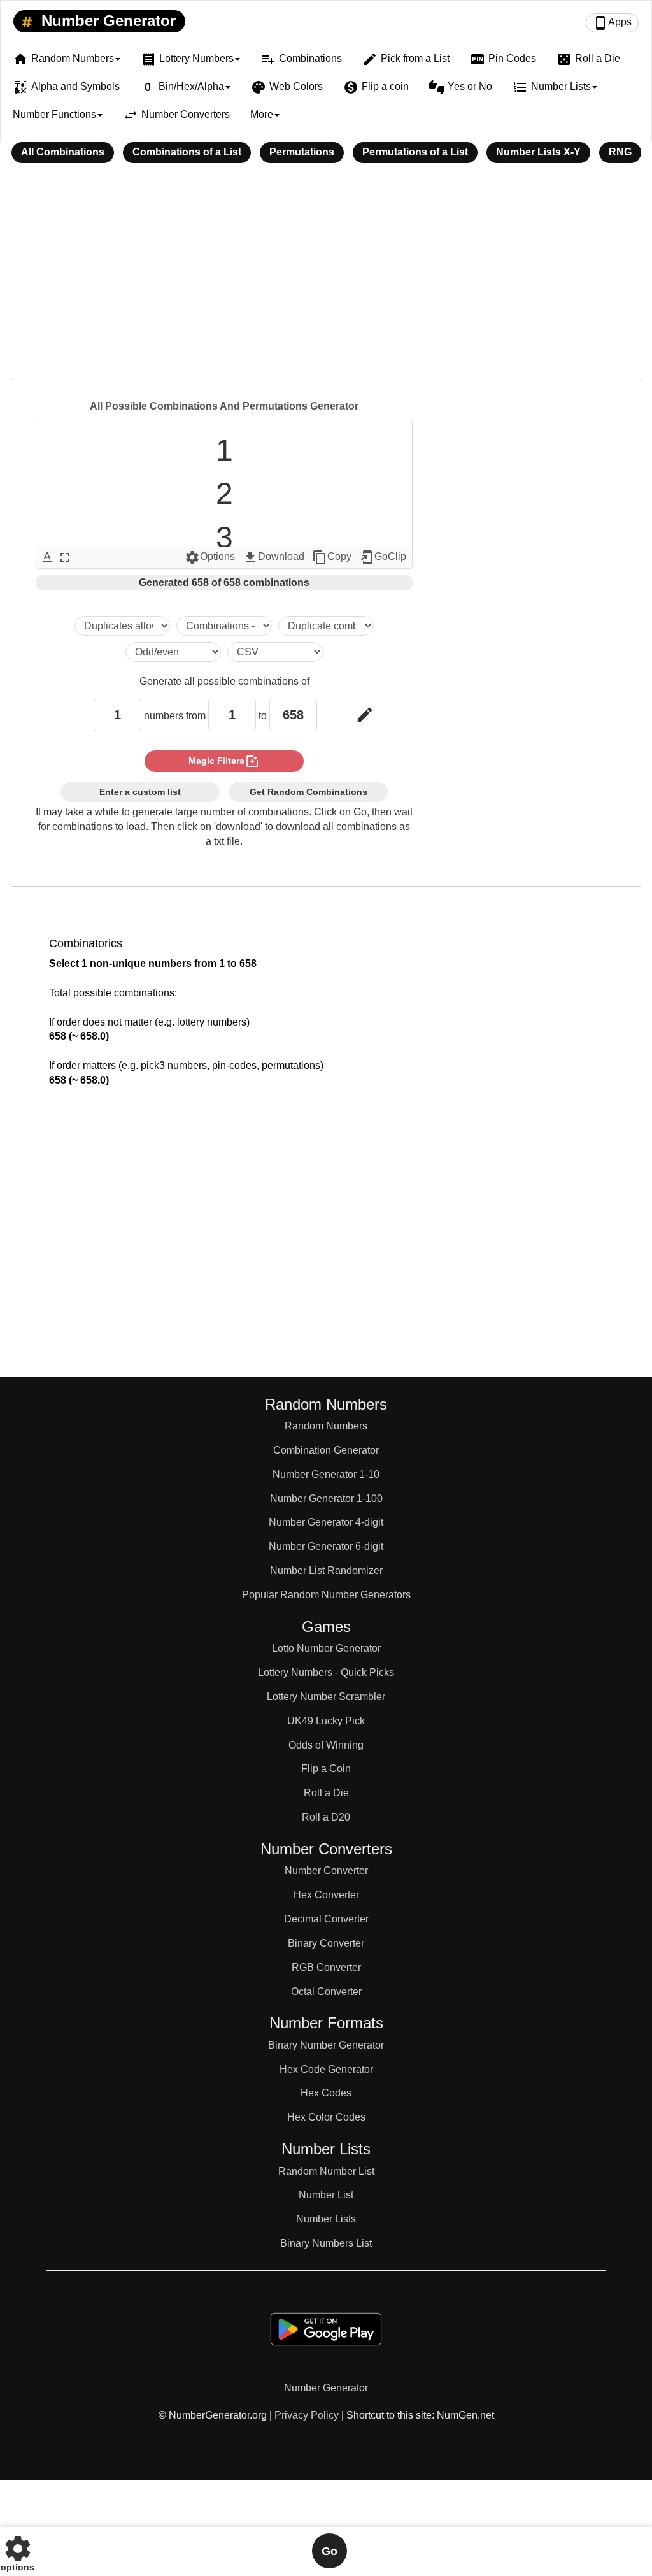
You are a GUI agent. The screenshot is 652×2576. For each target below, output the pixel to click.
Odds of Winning (326, 1745)
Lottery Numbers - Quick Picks (326, 1672)
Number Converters (176, 115)
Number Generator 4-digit (326, 1522)
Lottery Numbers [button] (187, 59)
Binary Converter (326, 1943)
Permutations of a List (415, 152)
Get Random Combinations (308, 792)
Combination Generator (326, 1450)
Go (330, 2551)
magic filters (224, 761)
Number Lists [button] (552, 87)
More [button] (262, 114)
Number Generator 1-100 (326, 1499)
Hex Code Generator (326, 2069)
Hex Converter (326, 1895)
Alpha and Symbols (66, 87)
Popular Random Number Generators (326, 1595)
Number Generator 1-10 (326, 1474)
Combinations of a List (187, 152)
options (18, 2551)
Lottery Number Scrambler (326, 1697)
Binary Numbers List (326, 2243)
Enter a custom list (140, 792)
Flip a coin (376, 87)
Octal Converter (326, 1992)
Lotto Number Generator (326, 1648)
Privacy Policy (307, 2415)
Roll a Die (588, 59)
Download (273, 557)
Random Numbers (326, 1426)
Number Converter (326, 1871)
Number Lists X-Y (538, 152)
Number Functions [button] (54, 114)
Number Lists (326, 2219)
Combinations (301, 59)
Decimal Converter (326, 1919)
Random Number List (326, 2171)
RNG (620, 152)
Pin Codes (503, 59)
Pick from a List (406, 59)
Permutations (302, 152)
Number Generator (106, 21)
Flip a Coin (326, 1769)
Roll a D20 (326, 1817)
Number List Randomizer (326, 1571)
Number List (326, 2195)
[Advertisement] (326, 279)
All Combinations (63, 152)
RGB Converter (326, 1967)
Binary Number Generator (326, 2045)
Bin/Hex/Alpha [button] (182, 87)
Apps (612, 23)
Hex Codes (326, 2093)
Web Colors (287, 87)
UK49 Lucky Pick (326, 1721)
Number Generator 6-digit (326, 1546)
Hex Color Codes (326, 2117)
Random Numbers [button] (63, 59)
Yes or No (461, 87)
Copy (332, 557)
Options (210, 557)
